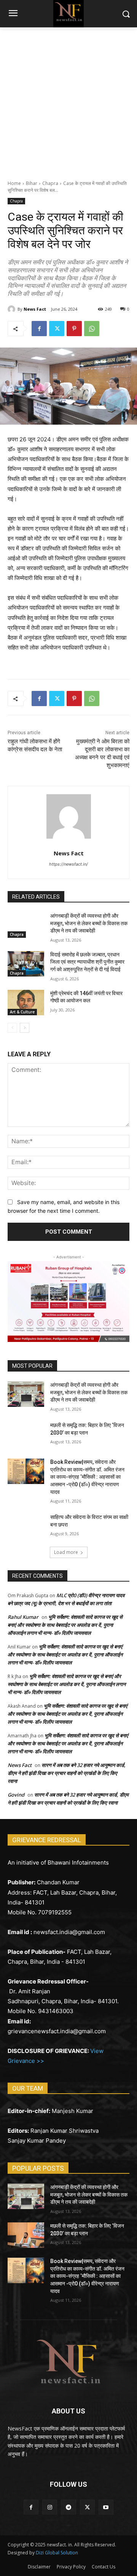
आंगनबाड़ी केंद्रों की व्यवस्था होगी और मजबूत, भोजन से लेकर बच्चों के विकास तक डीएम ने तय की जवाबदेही (89, 923)
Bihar (32, 183)
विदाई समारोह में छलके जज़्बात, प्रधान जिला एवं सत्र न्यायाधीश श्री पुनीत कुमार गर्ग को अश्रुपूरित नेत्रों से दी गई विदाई (87, 962)
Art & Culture (22, 1012)
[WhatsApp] (92, 329)
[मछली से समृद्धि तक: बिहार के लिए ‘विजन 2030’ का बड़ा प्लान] (26, 1434)
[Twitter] (57, 329)
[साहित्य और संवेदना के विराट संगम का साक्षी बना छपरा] (26, 1526)
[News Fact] (13, 309)
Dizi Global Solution (57, 2553)
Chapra (50, 183)
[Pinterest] (74, 329)
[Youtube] (106, 2507)
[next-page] (25, 1028)
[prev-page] (12, 1028)
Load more (66, 1552)
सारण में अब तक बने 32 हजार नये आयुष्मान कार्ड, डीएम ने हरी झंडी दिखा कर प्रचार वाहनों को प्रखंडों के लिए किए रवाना (67, 1773)
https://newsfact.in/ (68, 864)
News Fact (35, 309)
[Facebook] (39, 329)
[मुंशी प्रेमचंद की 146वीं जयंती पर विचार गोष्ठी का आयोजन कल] (26, 1003)
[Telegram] (68, 2507)
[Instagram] (50, 2507)
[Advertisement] (68, 100)
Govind (16, 1795)
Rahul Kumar (23, 1617)
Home (14, 183)
